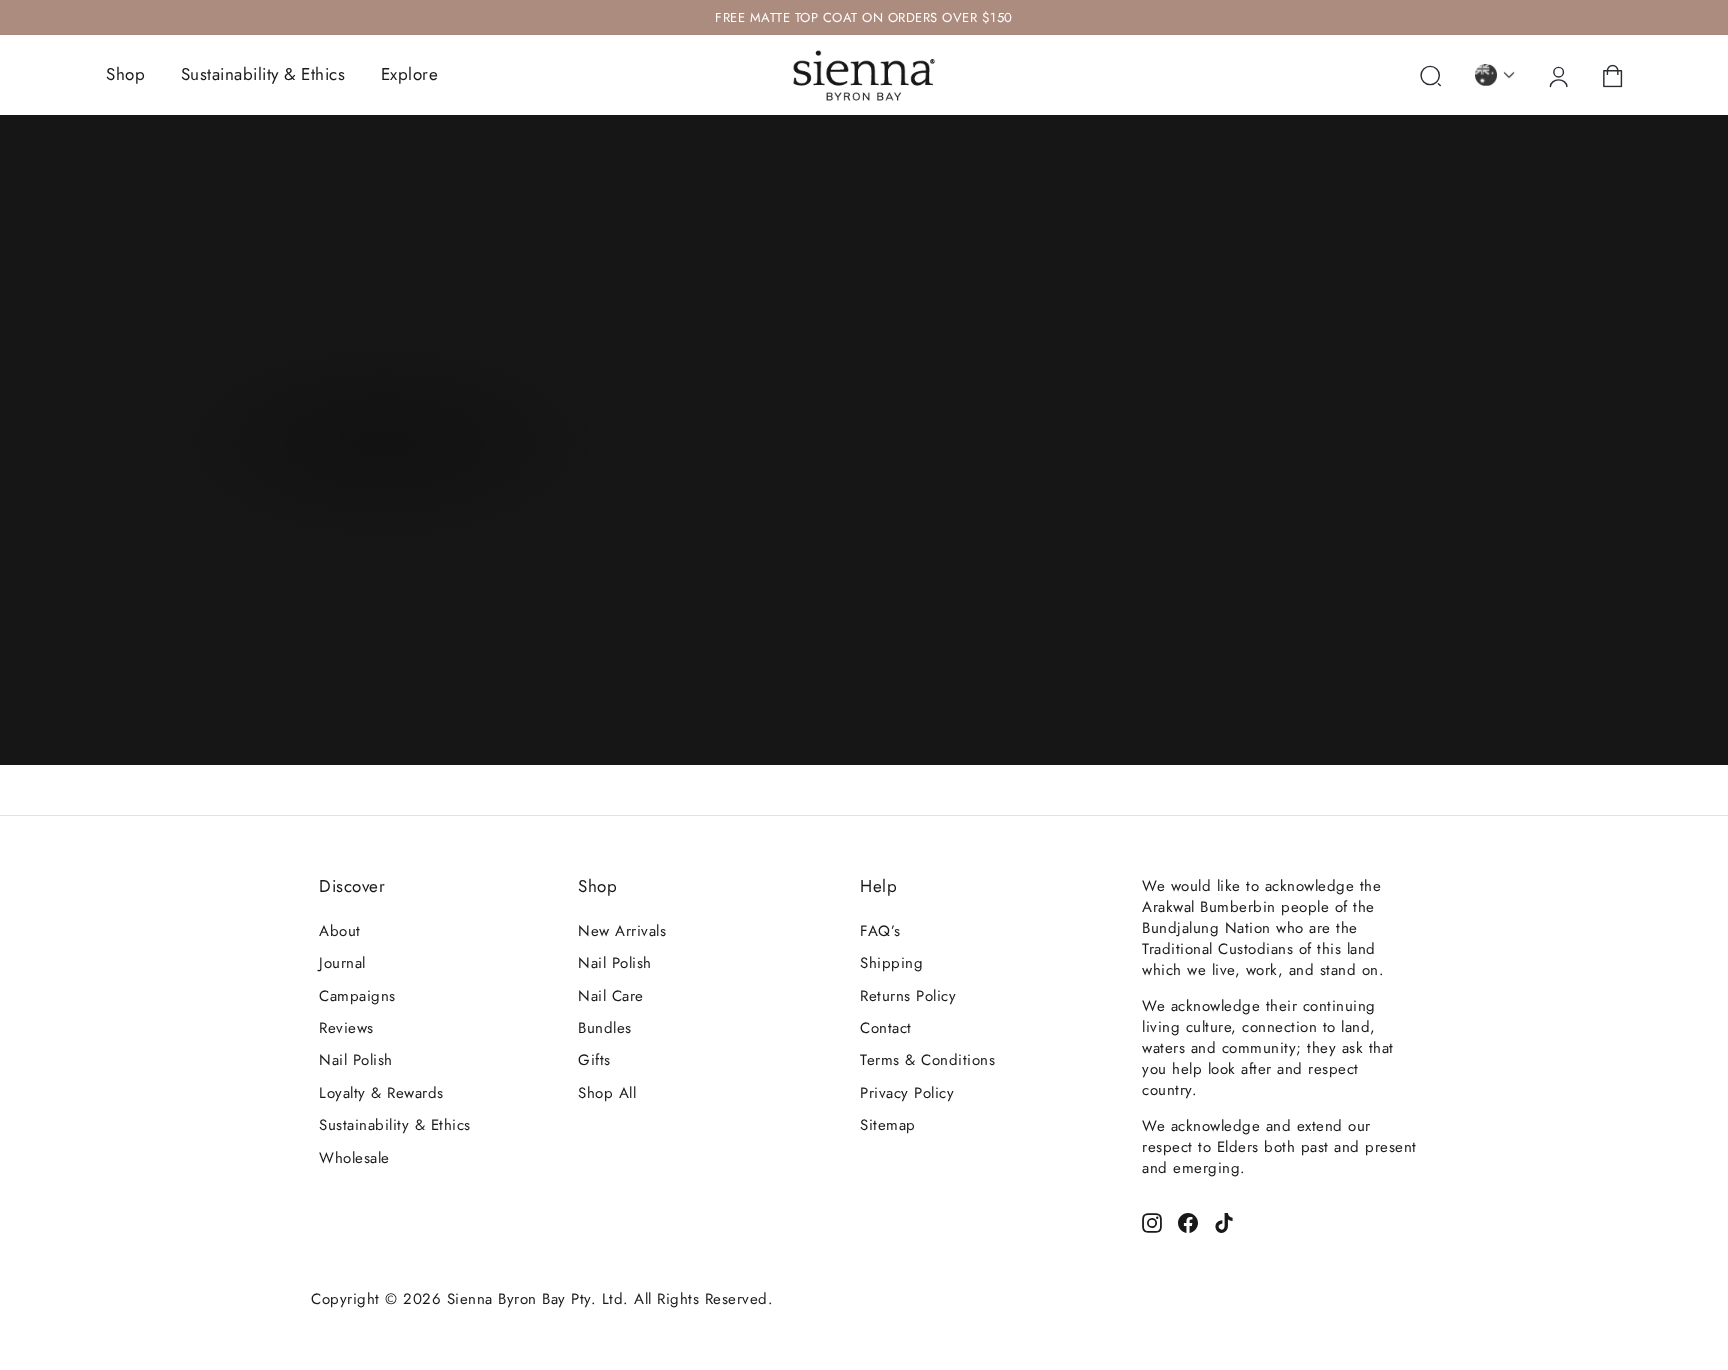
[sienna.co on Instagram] (1152, 1220)
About (340, 931)
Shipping (891, 963)
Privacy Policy (907, 1093)
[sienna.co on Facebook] (1188, 1220)
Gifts (594, 1060)
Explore (410, 74)
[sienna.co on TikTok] (1224, 1220)
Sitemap (888, 1125)
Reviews (346, 1028)
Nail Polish (356, 1060)
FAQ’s (880, 931)
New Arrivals (622, 931)
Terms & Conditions (927, 1060)
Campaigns (357, 996)
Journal (342, 963)
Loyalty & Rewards (381, 1093)
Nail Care (611, 996)
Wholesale (354, 1158)
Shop (125, 74)
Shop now (382, 449)
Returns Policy (908, 996)
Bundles (605, 1028)
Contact (886, 1028)
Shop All (607, 1093)
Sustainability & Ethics (263, 74)
